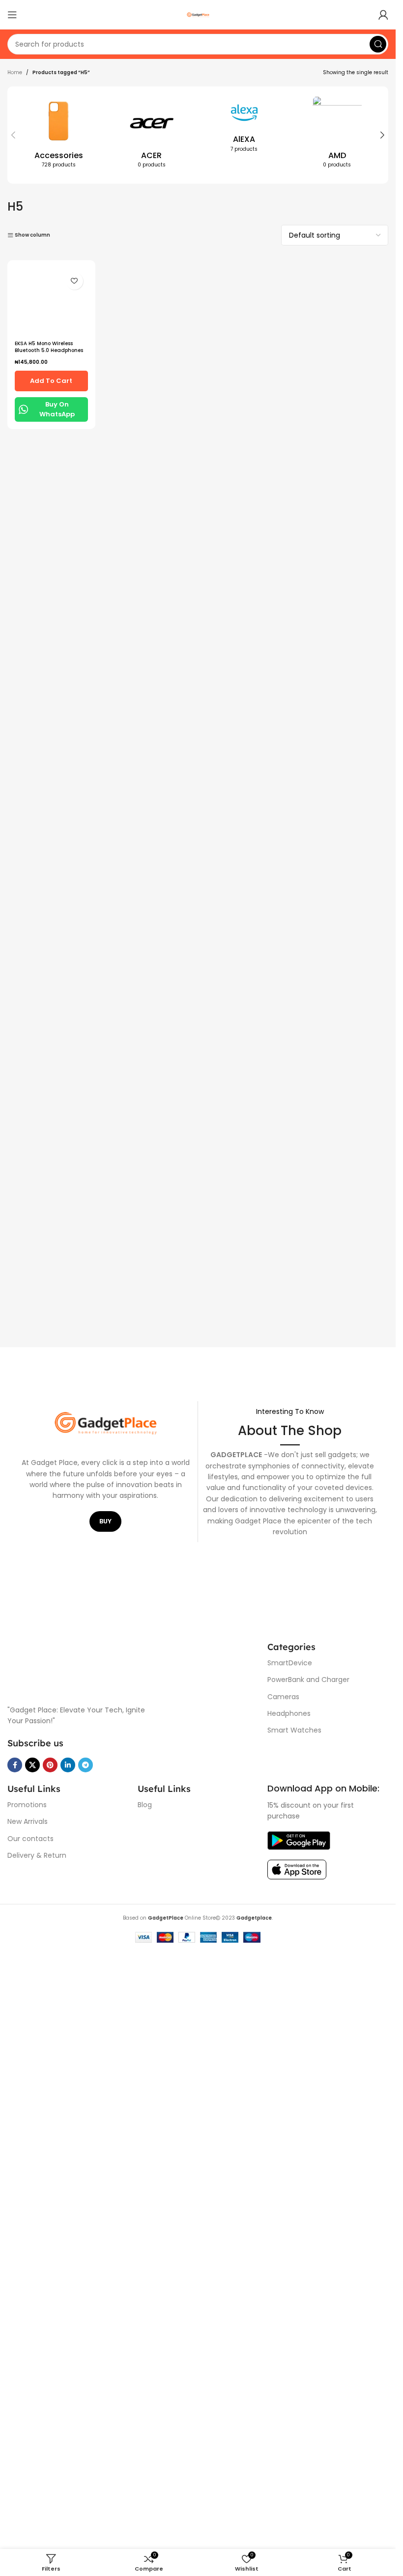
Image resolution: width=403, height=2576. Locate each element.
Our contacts (30, 1839)
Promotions (27, 1805)
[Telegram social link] (86, 1765)
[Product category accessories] (59, 135)
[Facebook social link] (15, 1765)
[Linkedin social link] (68, 1765)
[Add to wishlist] (74, 281)
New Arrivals (28, 1821)
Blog (145, 1805)
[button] (13, 135)
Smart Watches (294, 1730)
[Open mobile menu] (12, 15)
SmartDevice (290, 1663)
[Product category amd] (337, 135)
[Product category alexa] (245, 127)
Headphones (289, 1713)
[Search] (378, 44)
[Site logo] (198, 14)
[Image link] (132, 1667)
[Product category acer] (152, 135)
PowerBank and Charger (308, 1680)
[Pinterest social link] (50, 1765)
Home (15, 72)
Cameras (283, 1697)
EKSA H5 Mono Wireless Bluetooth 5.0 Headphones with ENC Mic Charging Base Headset (49, 1022)
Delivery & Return (37, 1855)
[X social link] (32, 1765)
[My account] (383, 15)
